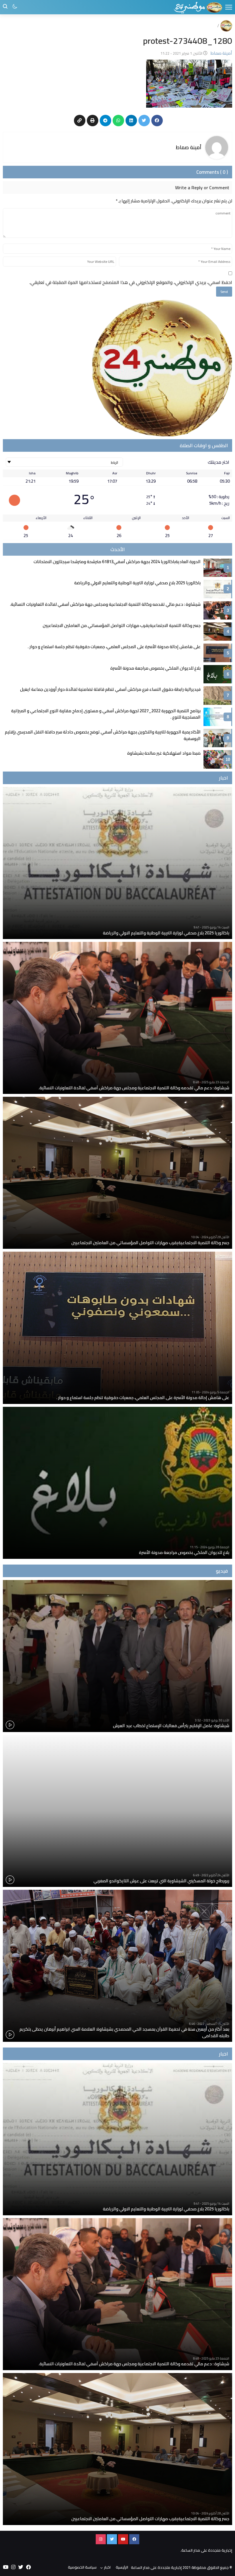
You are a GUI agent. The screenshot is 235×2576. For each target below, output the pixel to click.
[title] (198, 7)
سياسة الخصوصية (82, 2567)
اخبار (107, 2567)
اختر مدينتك (219, 462)
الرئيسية (122, 2567)
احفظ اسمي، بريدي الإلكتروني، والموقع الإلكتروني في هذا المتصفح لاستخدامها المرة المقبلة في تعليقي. (131, 282)
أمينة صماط (189, 147)
